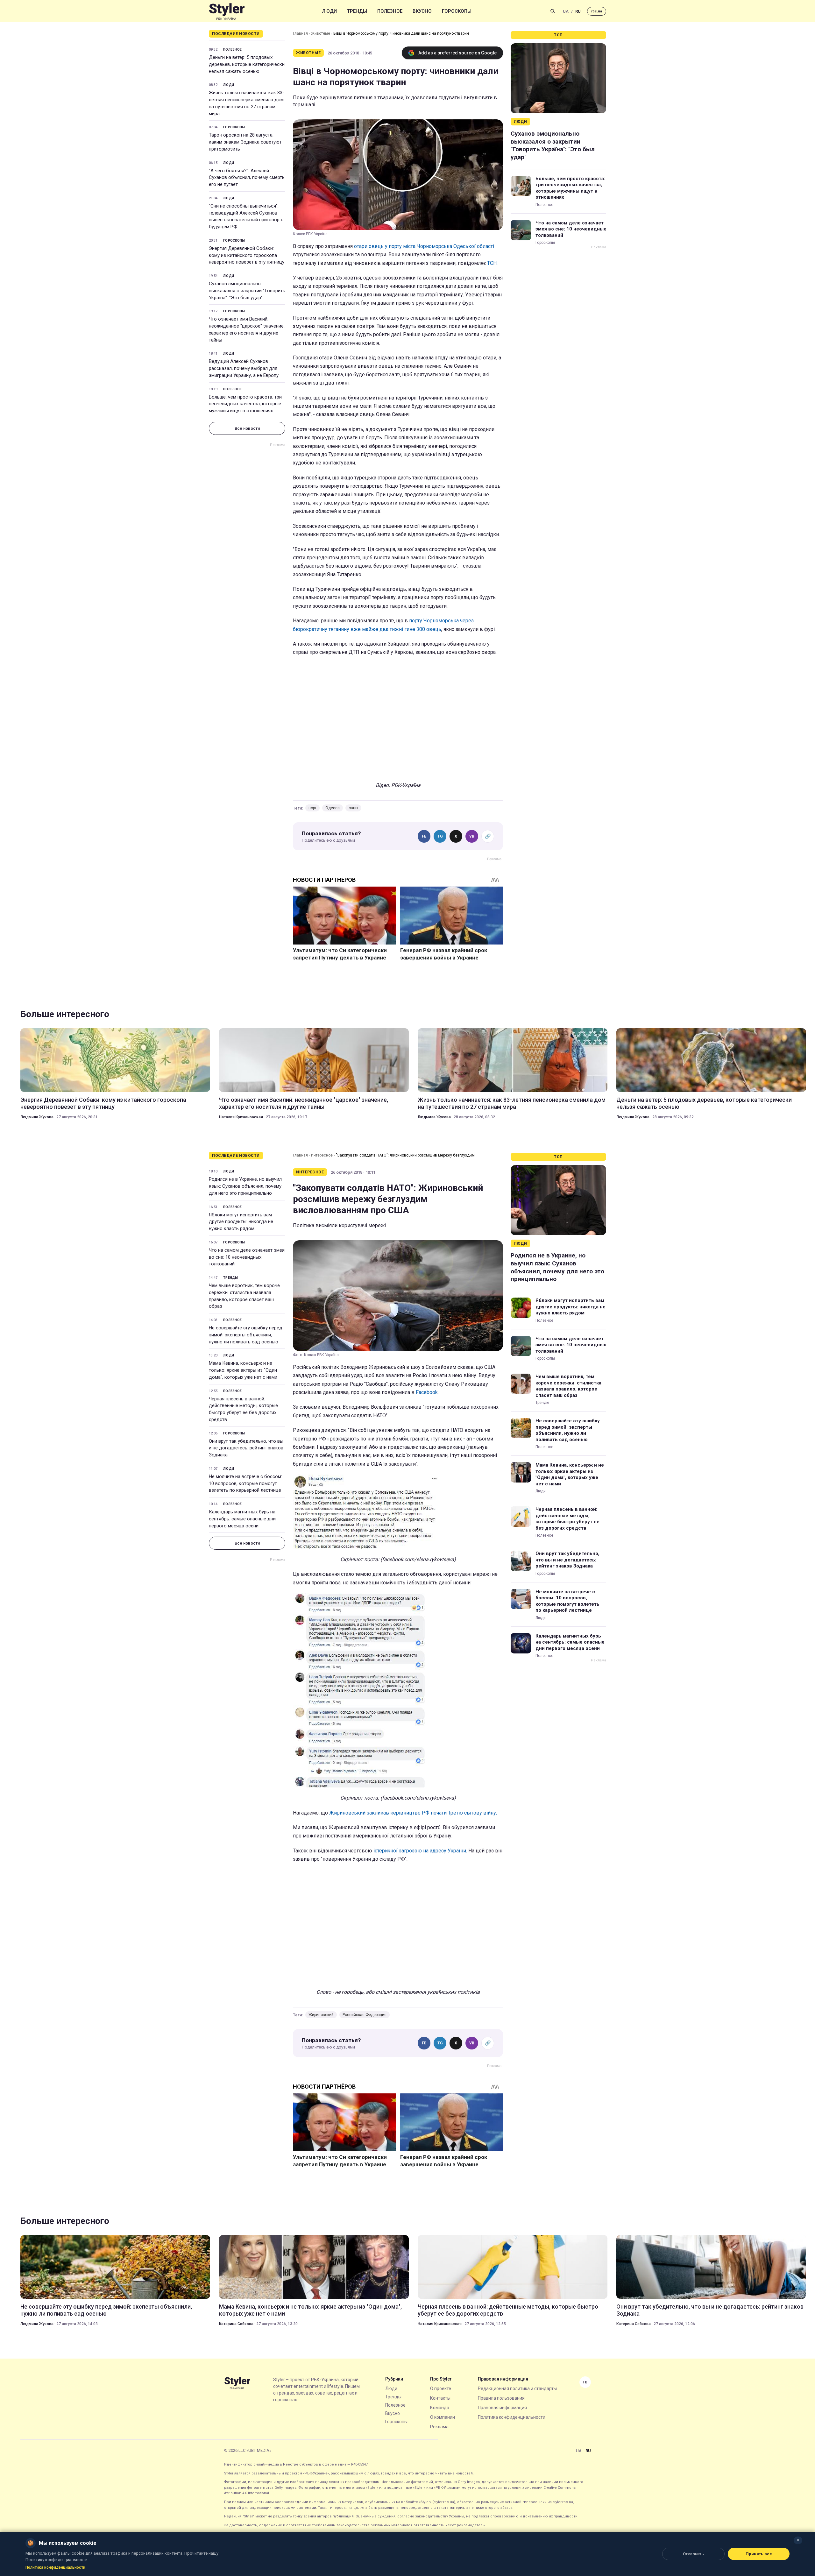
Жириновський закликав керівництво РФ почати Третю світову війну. (412, 1813)
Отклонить (693, 2554)
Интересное (322, 1155)
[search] (553, 11)
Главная (300, 33)
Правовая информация (502, 2408)
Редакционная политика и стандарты (517, 2388)
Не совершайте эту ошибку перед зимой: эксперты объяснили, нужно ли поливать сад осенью (246, 1335)
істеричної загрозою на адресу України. (420, 1851)
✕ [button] (798, 2540)
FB (424, 836)
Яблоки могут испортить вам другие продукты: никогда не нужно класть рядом (241, 1222)
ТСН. (492, 263)
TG (440, 836)
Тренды (357, 11)
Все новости (247, 428)
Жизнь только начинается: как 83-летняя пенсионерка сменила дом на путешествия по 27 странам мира (247, 103)
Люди (330, 11)
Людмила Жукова (37, 1117)
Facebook (427, 1392)
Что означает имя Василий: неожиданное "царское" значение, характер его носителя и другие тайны (247, 329)
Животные (321, 33)
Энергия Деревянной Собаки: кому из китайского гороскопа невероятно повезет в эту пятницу (247, 255)
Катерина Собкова (236, 2324)
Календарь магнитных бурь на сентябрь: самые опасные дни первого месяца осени (242, 1519)
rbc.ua (597, 11)
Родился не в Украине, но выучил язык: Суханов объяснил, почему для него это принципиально (245, 1186)
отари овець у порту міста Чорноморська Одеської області (424, 246)
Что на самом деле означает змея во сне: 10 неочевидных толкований (571, 229)
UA (566, 11)
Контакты (440, 2398)
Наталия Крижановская (241, 1117)
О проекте (441, 2388)
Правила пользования (501, 2398)
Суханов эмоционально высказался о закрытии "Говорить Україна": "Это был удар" (247, 291)
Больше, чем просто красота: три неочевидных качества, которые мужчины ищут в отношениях (245, 404)
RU (578, 11)
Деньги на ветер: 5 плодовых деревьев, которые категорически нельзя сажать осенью (247, 64)
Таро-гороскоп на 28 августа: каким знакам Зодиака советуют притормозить (245, 142)
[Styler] (227, 11)
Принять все (759, 2554)
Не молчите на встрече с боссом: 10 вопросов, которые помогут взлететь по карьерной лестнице (245, 1483)
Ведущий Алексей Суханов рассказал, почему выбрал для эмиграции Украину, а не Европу (244, 368)
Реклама (439, 2427)
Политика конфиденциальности (512, 2417)
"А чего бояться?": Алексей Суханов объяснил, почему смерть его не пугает (247, 178)
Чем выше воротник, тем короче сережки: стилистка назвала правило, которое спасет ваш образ (244, 1296)
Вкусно (422, 11)
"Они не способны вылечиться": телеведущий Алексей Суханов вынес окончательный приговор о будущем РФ (246, 216)
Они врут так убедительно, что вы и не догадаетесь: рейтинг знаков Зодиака (246, 1448)
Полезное (390, 11)
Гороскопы (457, 11)
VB (472, 836)
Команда (440, 2408)
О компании (443, 2417)
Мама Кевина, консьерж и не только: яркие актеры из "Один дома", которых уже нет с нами (243, 1370)
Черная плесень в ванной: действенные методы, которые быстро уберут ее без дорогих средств (243, 1409)
